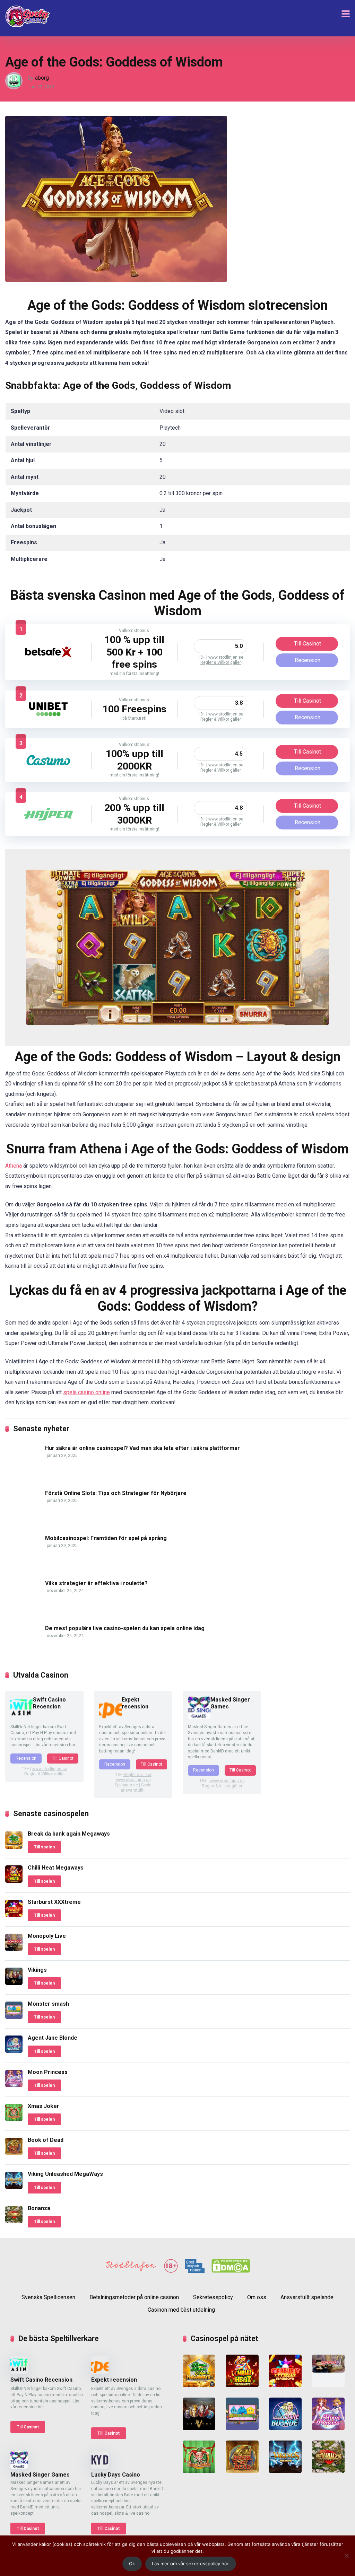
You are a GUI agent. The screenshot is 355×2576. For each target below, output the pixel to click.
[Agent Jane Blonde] (14, 2051)
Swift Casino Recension (49, 1703)
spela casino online (86, 1392)
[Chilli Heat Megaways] (14, 1881)
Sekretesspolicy (213, 2297)
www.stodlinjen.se (226, 657)
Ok (132, 2564)
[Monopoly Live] (14, 1949)
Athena (14, 1166)
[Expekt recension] (110, 1717)
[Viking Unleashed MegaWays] (14, 2187)
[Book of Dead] (14, 2153)
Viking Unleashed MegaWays (65, 2174)
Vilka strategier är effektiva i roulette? (96, 1583)
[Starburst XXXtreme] (14, 1915)
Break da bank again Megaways (69, 1834)
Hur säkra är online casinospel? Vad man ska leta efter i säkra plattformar (142, 1448)
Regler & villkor (137, 1775)
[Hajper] (48, 822)
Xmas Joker (44, 2106)
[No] (346, 2556)
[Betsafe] (48, 660)
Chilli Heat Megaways (56, 1868)
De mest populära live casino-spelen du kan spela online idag (125, 1628)
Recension (308, 660)
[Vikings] (14, 1983)
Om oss (257, 2297)
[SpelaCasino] (28, 16)
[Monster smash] (14, 2017)
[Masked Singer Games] (199, 1717)
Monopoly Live (47, 1936)
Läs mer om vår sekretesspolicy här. (191, 2564)
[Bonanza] (14, 2221)
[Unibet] (48, 717)
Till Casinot (308, 644)
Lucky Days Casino (116, 2475)
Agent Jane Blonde (53, 2038)
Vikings (37, 1970)
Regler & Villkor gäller (221, 662)
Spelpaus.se (127, 1785)
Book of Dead (46, 2140)
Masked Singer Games (40, 2475)
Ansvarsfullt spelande (307, 2297)
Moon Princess (48, 2072)
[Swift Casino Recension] (22, 1717)
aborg (42, 78)
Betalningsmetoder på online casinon (134, 2297)
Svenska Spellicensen (48, 2297)
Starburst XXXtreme (54, 1902)
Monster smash (48, 2004)
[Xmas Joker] (14, 2119)
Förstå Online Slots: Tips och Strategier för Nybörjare (116, 1493)
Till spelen (44, 1847)
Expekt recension (135, 1703)
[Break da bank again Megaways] (14, 1847)
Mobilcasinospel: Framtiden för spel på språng (106, 1538)
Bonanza (39, 2208)
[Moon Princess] (14, 2085)
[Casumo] (48, 768)
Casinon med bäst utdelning (181, 2310)
